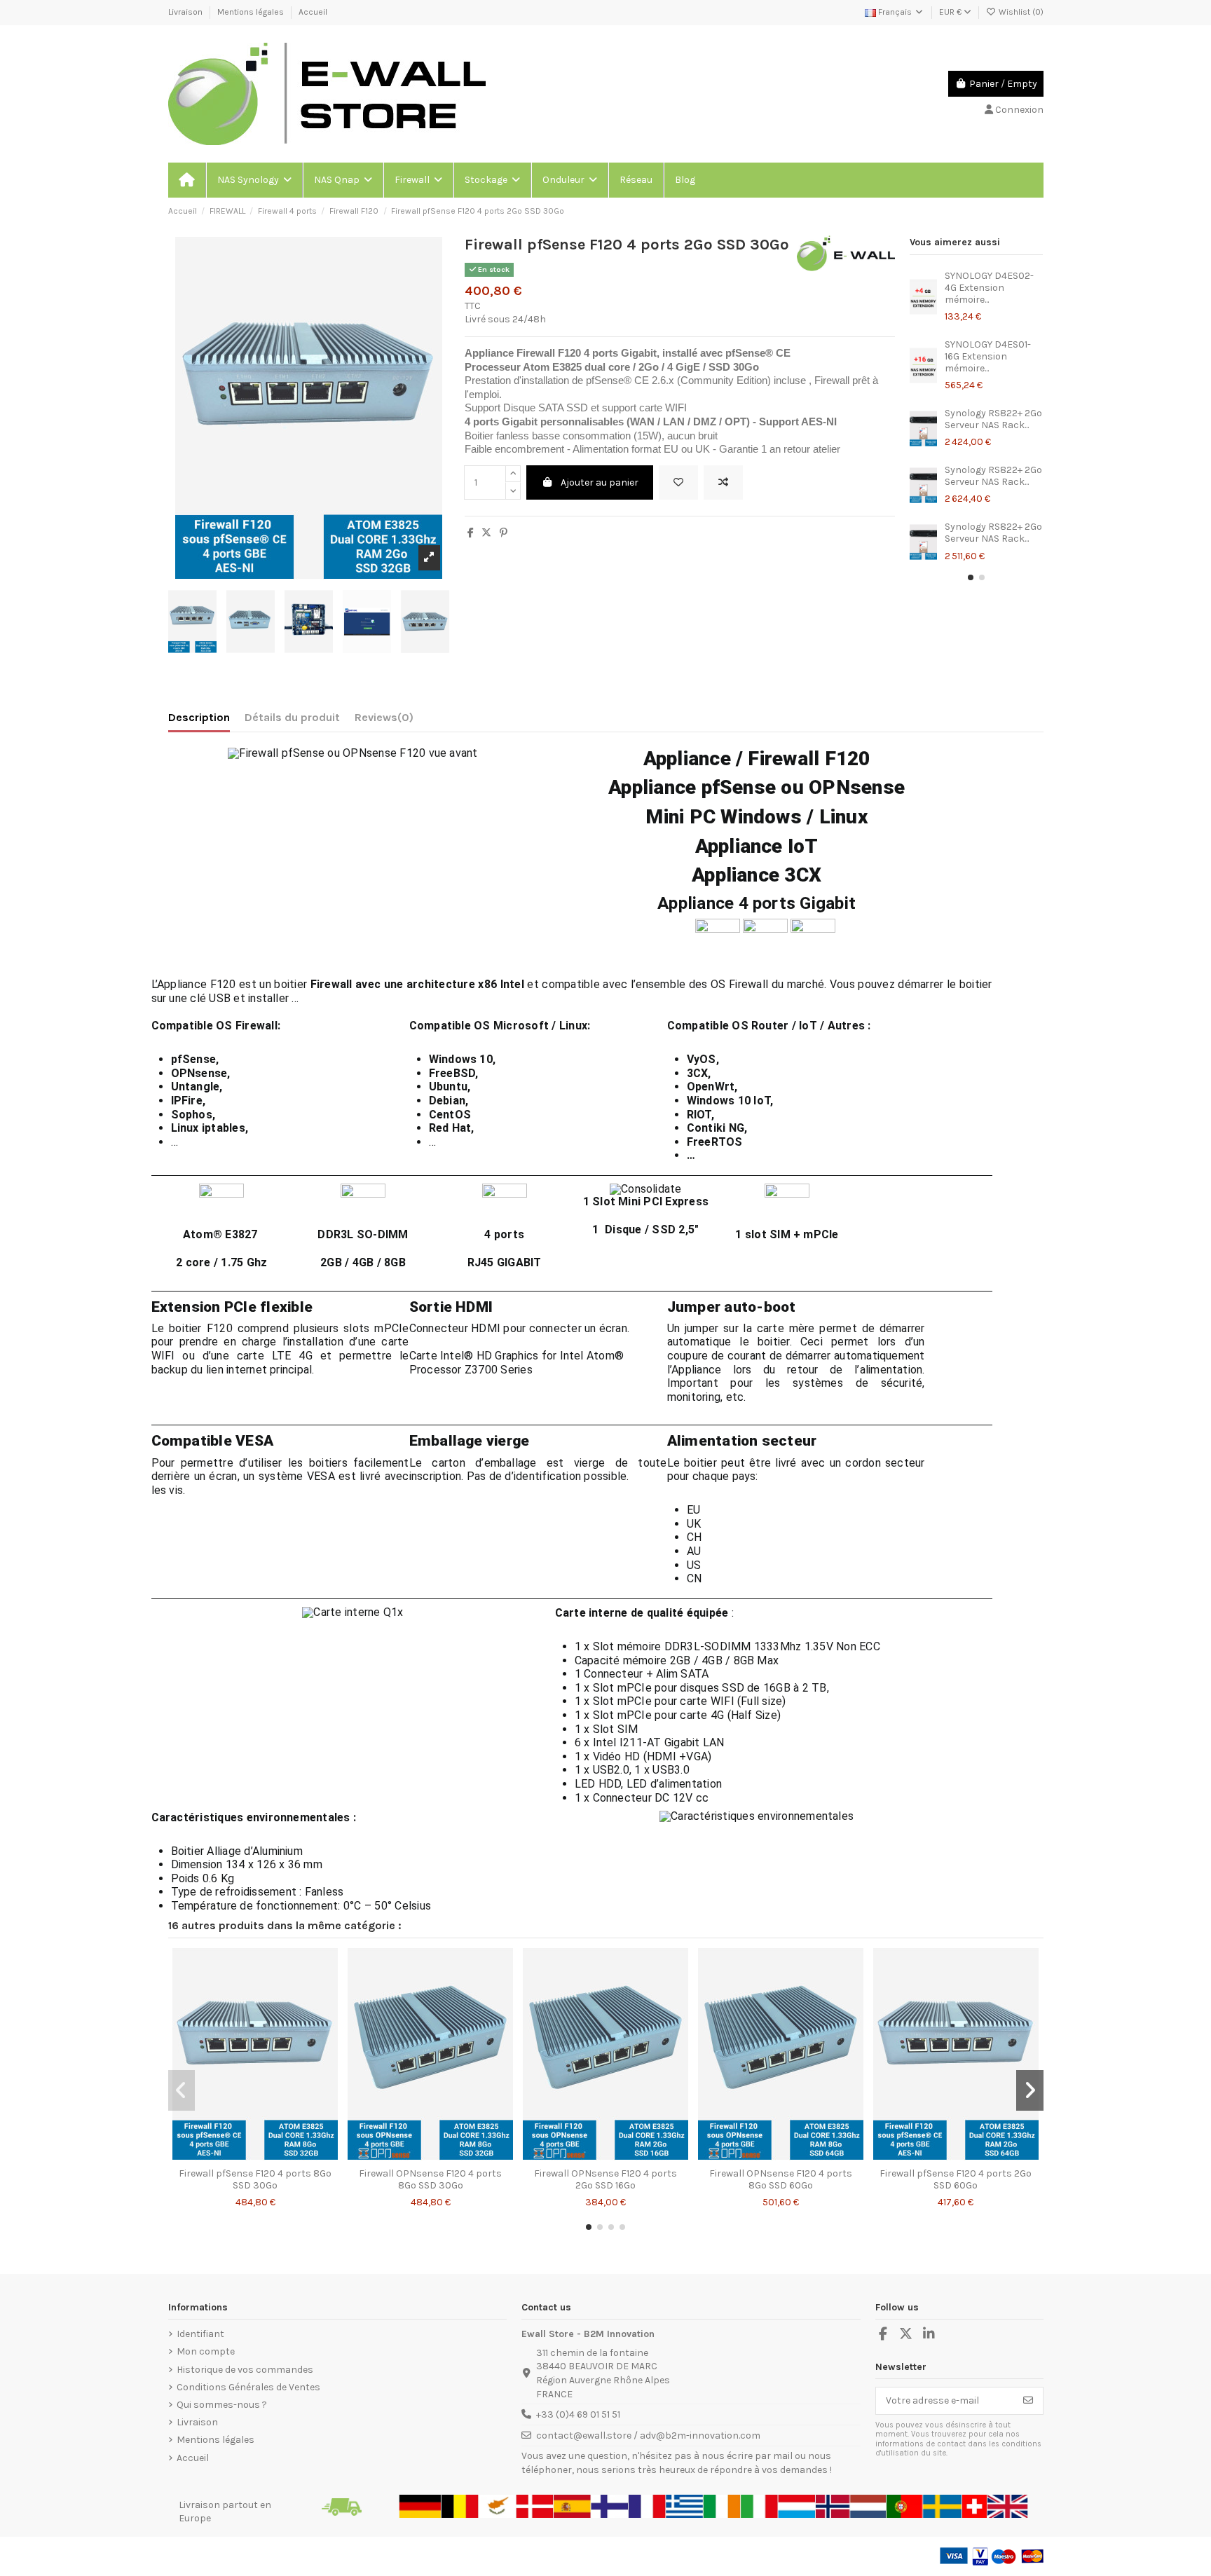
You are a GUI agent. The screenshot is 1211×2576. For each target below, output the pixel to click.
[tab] (384, 720)
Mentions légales (252, 12)
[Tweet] (486, 533)
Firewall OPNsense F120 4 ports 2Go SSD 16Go (605, 2179)
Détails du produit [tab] (292, 717)
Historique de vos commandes (245, 2370)
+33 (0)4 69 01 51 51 (578, 2414)
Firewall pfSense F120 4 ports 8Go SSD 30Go (255, 2179)
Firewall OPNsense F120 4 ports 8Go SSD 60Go (781, 2179)
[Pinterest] (504, 533)
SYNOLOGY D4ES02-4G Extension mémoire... (989, 288)
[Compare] (254, 2156)
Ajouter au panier (600, 482)
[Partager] (471, 533)
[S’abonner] (1028, 2401)
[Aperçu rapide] (275, 2156)
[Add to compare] (723, 482)
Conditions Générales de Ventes (248, 2387)
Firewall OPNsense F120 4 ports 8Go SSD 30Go (430, 2179)
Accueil (313, 12)
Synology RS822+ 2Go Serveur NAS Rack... (993, 419)
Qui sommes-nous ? (222, 2405)
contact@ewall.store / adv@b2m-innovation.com (648, 2435)
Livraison (186, 12)
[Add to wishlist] (678, 482)
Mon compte (206, 2351)
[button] (254, 180)
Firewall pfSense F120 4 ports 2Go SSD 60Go (956, 2179)
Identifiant (200, 2334)
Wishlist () (1020, 12)
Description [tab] (199, 717)
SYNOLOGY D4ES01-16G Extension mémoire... (988, 356)
